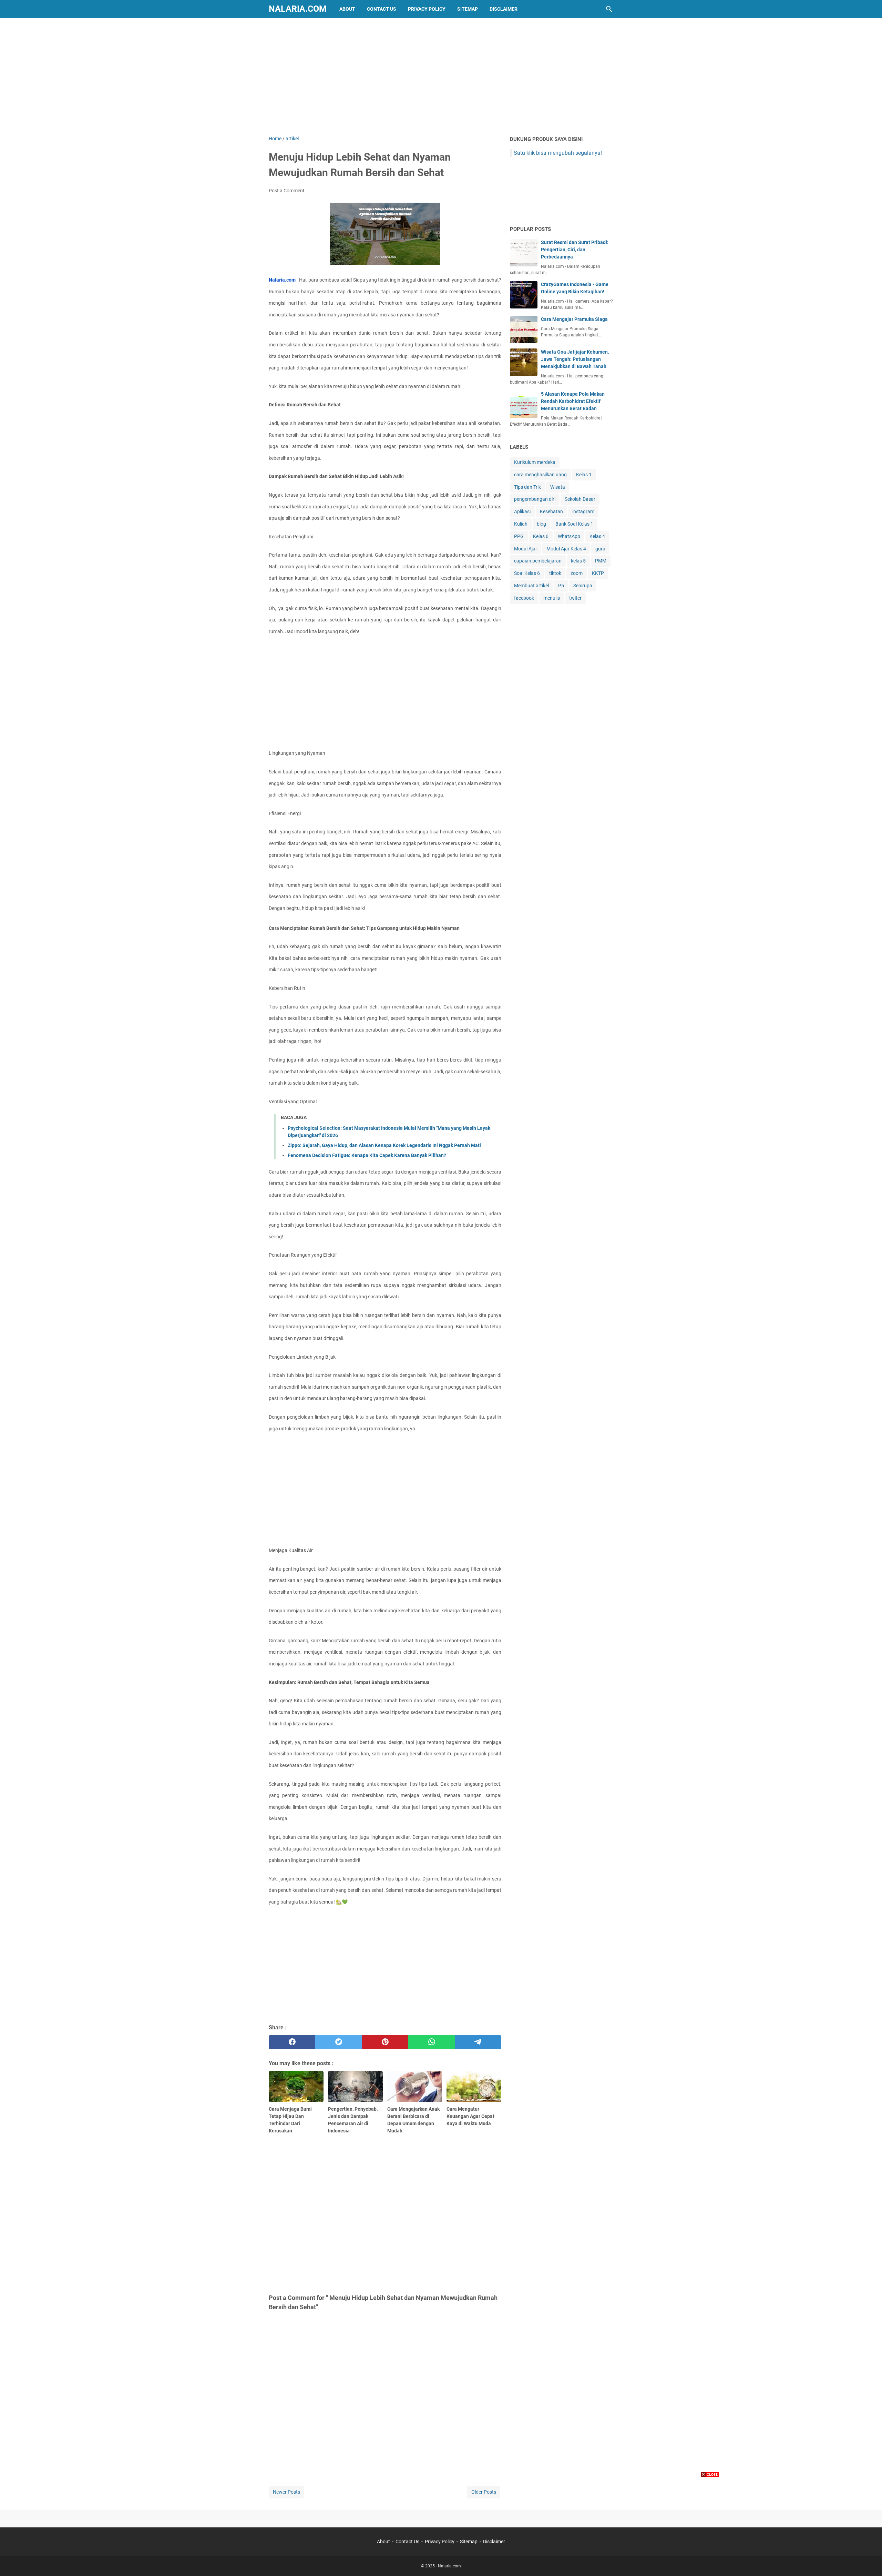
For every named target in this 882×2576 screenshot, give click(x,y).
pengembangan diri (535, 499)
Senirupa (583, 586)
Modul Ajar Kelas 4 (566, 549)
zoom (577, 573)
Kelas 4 (597, 536)
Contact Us (382, 9)
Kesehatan (551, 511)
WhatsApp (569, 536)
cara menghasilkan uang (540, 475)
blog (541, 524)
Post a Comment (287, 191)
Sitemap (468, 9)
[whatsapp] (432, 2042)
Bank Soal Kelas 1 (574, 524)
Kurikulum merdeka (535, 462)
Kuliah (521, 524)
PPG (519, 536)
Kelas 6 (541, 536)
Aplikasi (522, 511)
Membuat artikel (531, 586)
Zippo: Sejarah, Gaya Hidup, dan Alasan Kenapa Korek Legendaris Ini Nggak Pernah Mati (384, 1145)
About (347, 9)
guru (600, 549)
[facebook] (292, 2042)
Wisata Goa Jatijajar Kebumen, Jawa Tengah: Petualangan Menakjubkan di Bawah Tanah (575, 359)
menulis (552, 598)
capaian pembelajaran (538, 561)
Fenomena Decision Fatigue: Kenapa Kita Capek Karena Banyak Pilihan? (367, 1155)
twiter (575, 598)
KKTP (598, 573)
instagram (583, 511)
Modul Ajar (526, 549)
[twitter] (339, 2042)
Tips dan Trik (527, 487)
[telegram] (478, 2042)
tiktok (555, 573)
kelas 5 (578, 561)
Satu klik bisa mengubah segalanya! (558, 153)
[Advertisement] (441, 77)
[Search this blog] (609, 9)
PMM (601, 561)
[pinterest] (385, 2042)
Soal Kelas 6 (527, 573)
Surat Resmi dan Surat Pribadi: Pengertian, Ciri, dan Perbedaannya (575, 250)
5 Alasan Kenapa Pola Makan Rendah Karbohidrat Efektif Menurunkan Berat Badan (573, 401)
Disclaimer (504, 9)
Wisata (558, 487)
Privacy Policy (427, 9)
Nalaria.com (298, 9)
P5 (561, 586)
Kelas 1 (584, 475)
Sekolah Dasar (580, 499)
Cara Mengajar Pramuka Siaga (574, 319)
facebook (524, 598)
